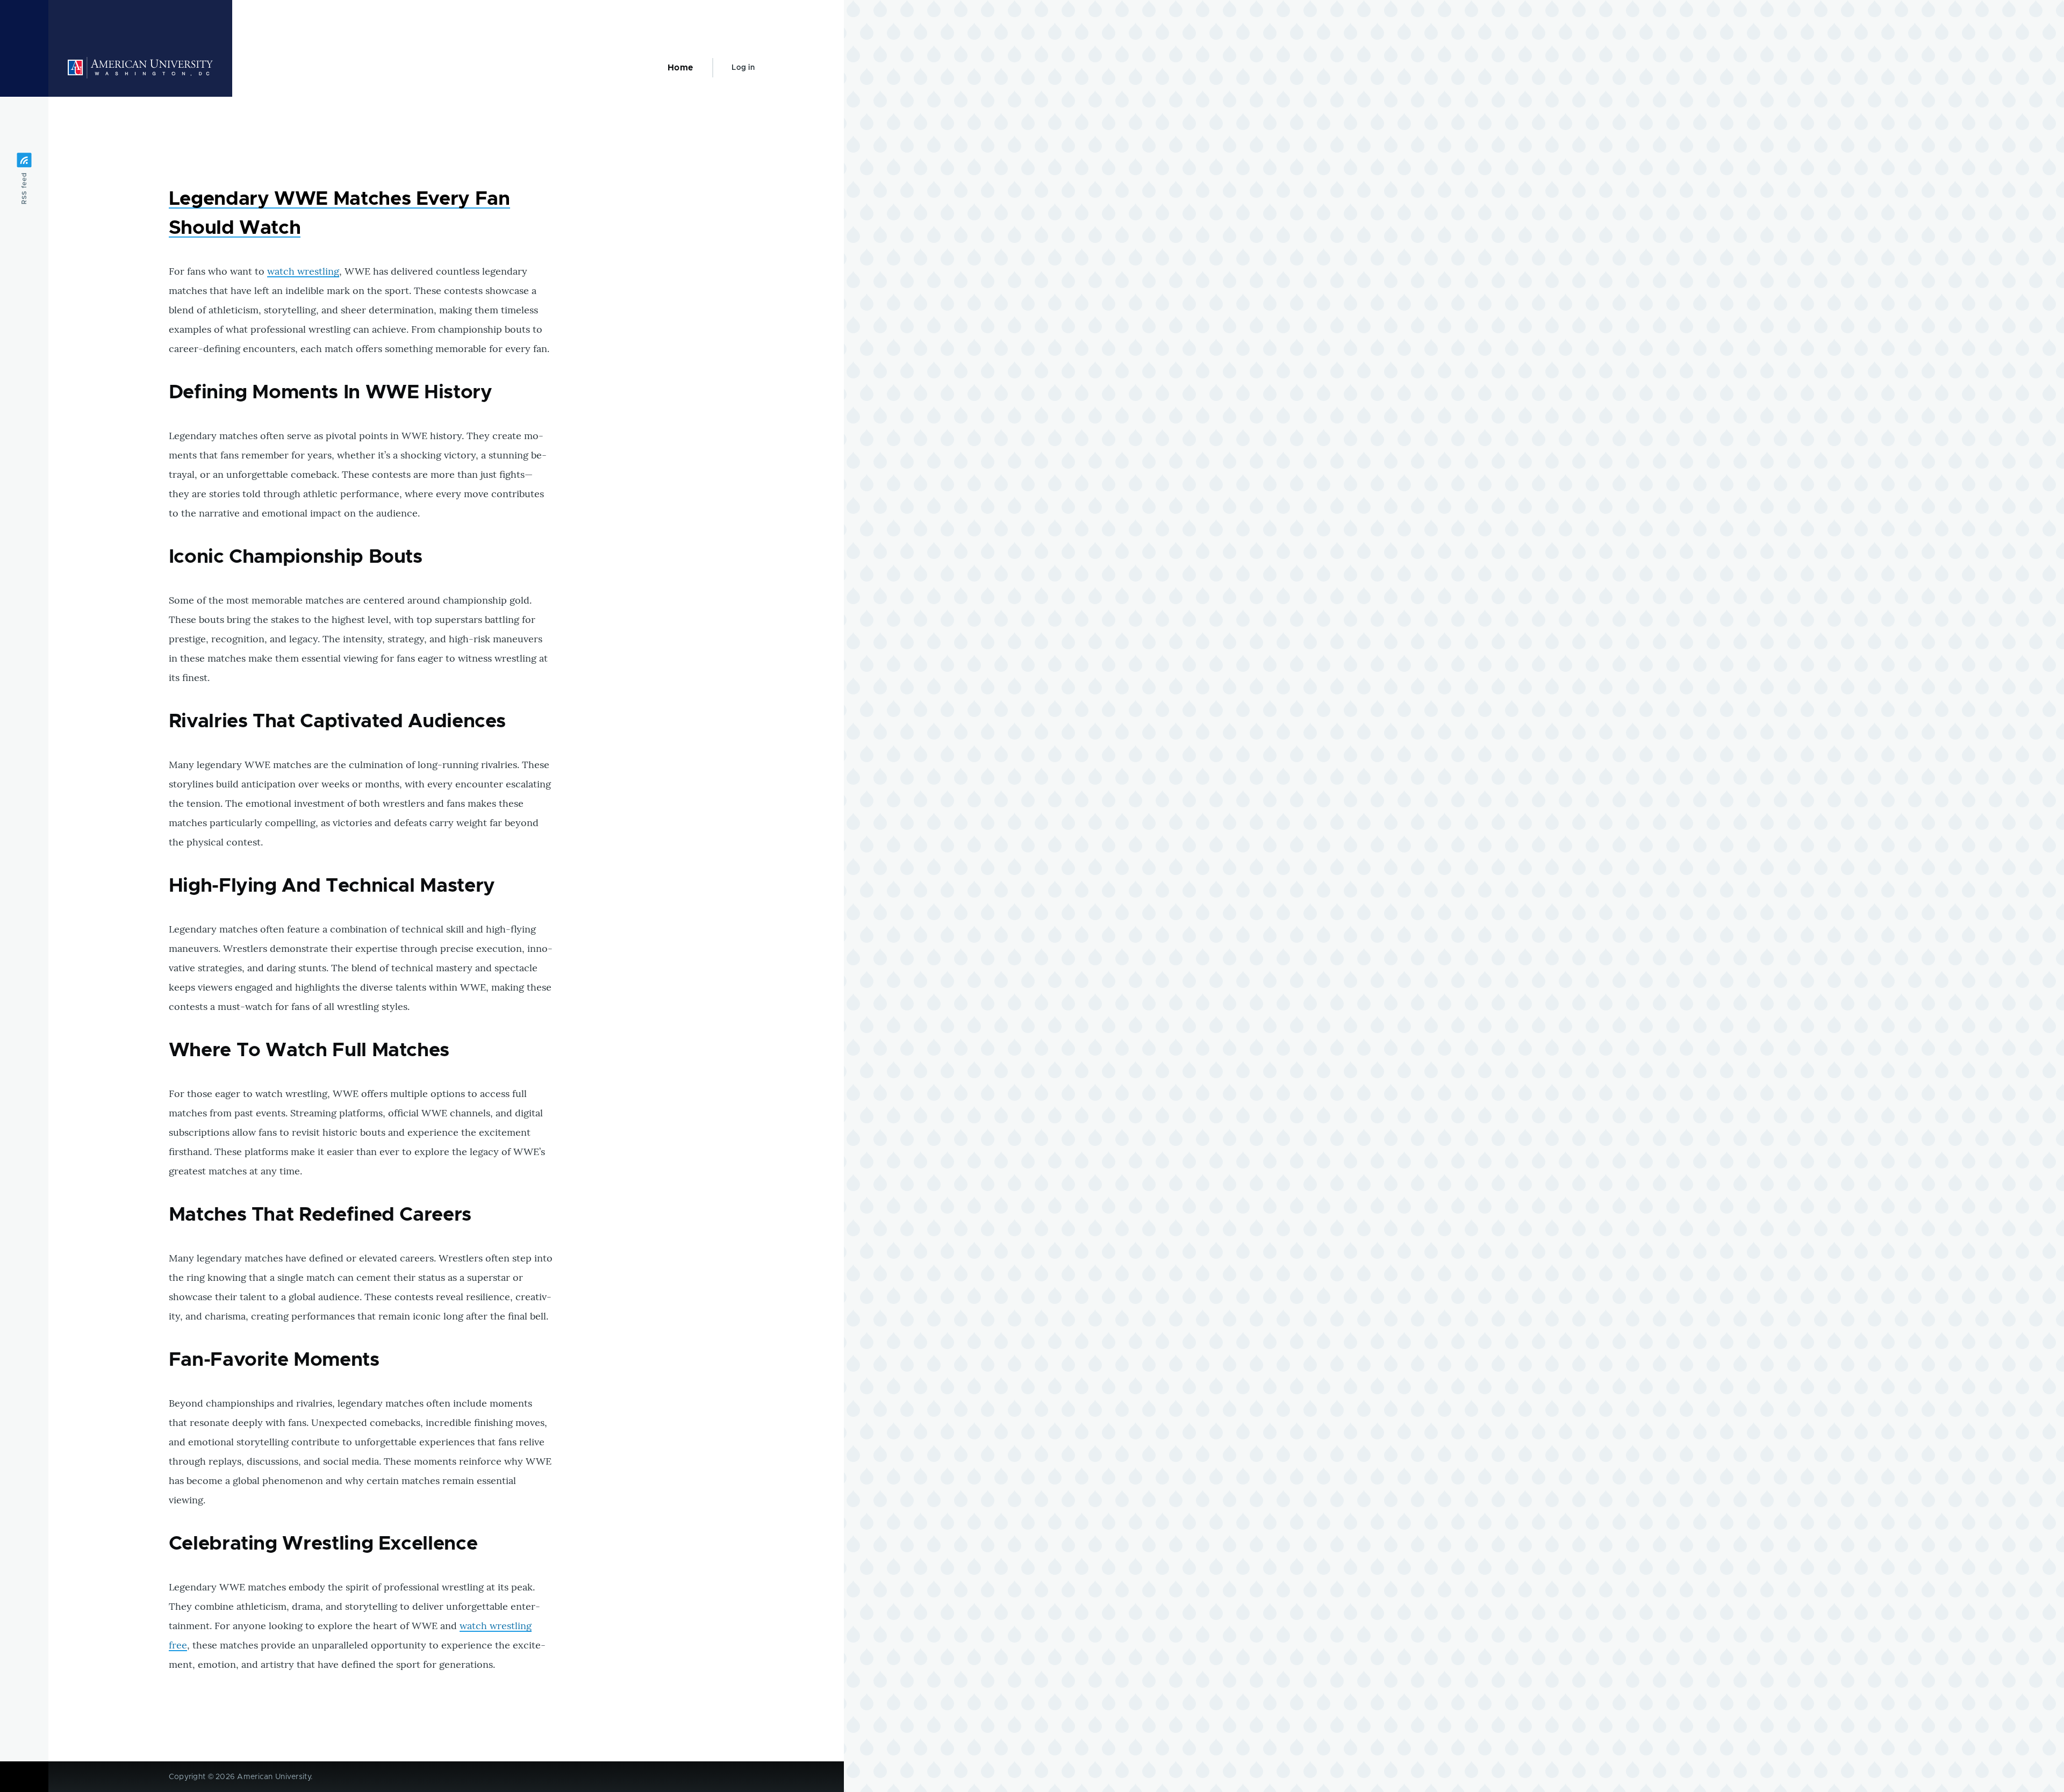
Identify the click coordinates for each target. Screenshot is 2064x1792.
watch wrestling (303, 271)
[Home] (140, 68)
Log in (743, 68)
